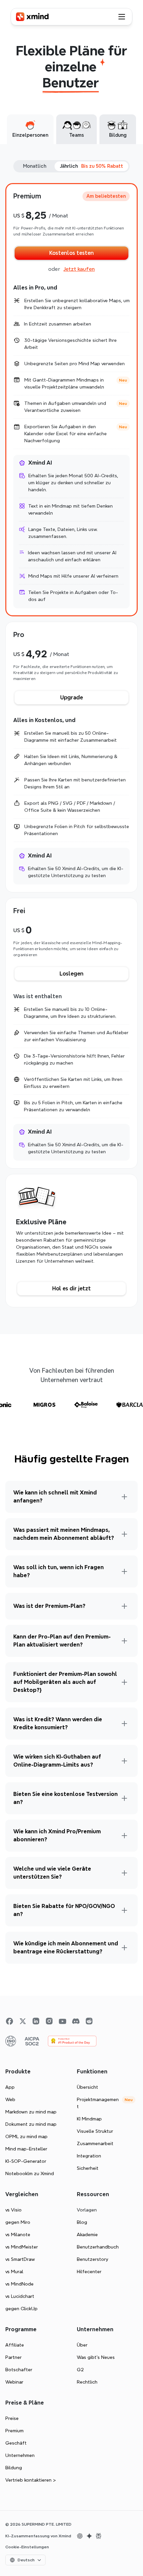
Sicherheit (88, 2168)
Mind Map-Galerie (41, 1498)
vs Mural (14, 2272)
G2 (80, 2370)
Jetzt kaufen (79, 269)
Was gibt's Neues (96, 2357)
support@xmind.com (28, 1580)
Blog (82, 2222)
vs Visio (13, 2210)
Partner (13, 2357)
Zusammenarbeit (95, 2143)
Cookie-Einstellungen (27, 2547)
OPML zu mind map (26, 2136)
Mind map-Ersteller (26, 2149)
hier (31, 1793)
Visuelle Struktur (95, 2131)
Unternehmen (20, 2455)
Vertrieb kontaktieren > (31, 2480)
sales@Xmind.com (58, 1919)
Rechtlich (87, 2382)
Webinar (14, 2382)
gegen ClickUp (21, 2309)
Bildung (14, 2468)
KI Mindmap (89, 2119)
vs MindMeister (22, 2247)
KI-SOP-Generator (26, 2161)
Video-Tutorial (112, 1484)
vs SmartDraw (20, 2259)
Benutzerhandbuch (64, 1484)
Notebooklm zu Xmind (30, 2173)
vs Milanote (18, 2234)
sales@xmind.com (25, 1800)
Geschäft (16, 2443)
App (10, 2087)
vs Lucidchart (20, 2296)
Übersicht (87, 2087)
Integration (89, 2156)
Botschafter (19, 2370)
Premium (14, 2431)
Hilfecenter (89, 2272)
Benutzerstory (92, 2259)
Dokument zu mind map (31, 2124)
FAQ (127, 1559)
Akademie (87, 2234)
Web (10, 2099)
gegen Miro (18, 2222)
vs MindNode (19, 2284)
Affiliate (15, 2345)
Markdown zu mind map (31, 2112)
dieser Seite (80, 1823)
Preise (12, 2418)
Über (82, 2345)
